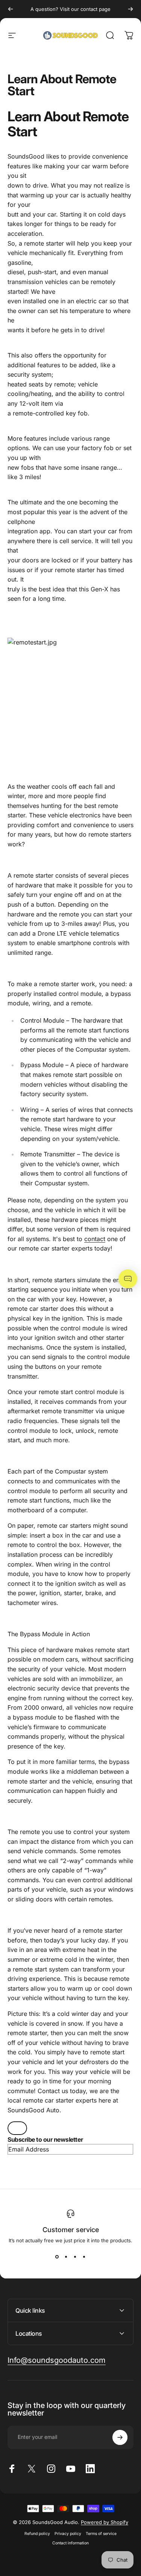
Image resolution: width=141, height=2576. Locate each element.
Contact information (70, 2543)
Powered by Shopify (105, 2522)
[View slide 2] (66, 2257)
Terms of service (101, 2534)
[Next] (130, 9)
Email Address (29, 2149)
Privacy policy (68, 2534)
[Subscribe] (120, 2437)
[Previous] (11, 9)
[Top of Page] (17, 2128)
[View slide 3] (75, 2257)
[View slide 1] (57, 2257)
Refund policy (37, 2534)
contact (95, 1239)
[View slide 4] (84, 2257)
